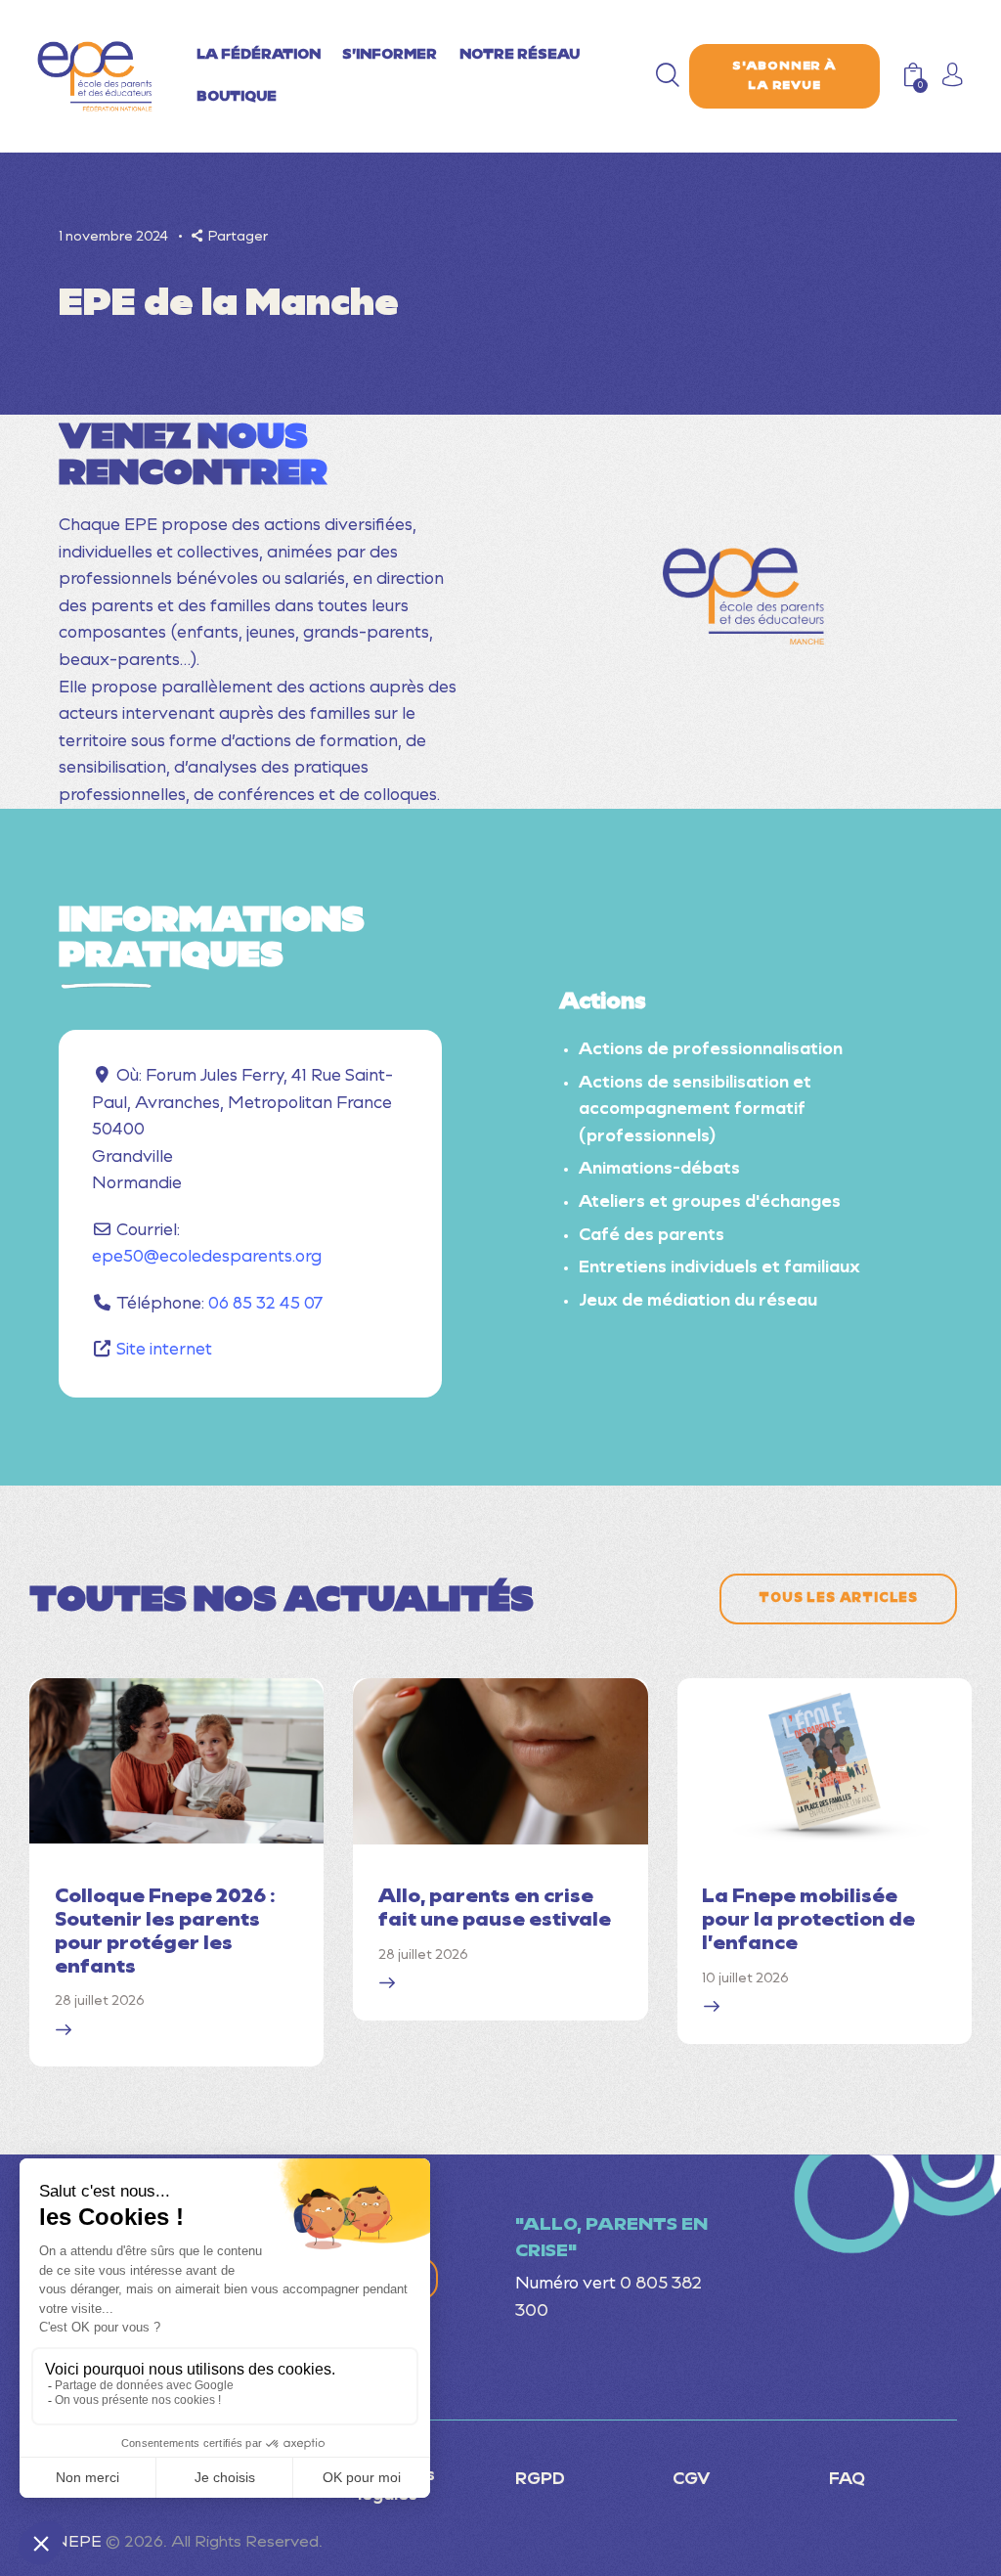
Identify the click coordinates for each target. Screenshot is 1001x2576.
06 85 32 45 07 (266, 1304)
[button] (230, 237)
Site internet (164, 1350)
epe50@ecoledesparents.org (207, 1257)
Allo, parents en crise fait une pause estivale (495, 1909)
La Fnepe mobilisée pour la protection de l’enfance (808, 1921)
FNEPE (73, 2543)
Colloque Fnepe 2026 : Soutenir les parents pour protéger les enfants (165, 1932)
